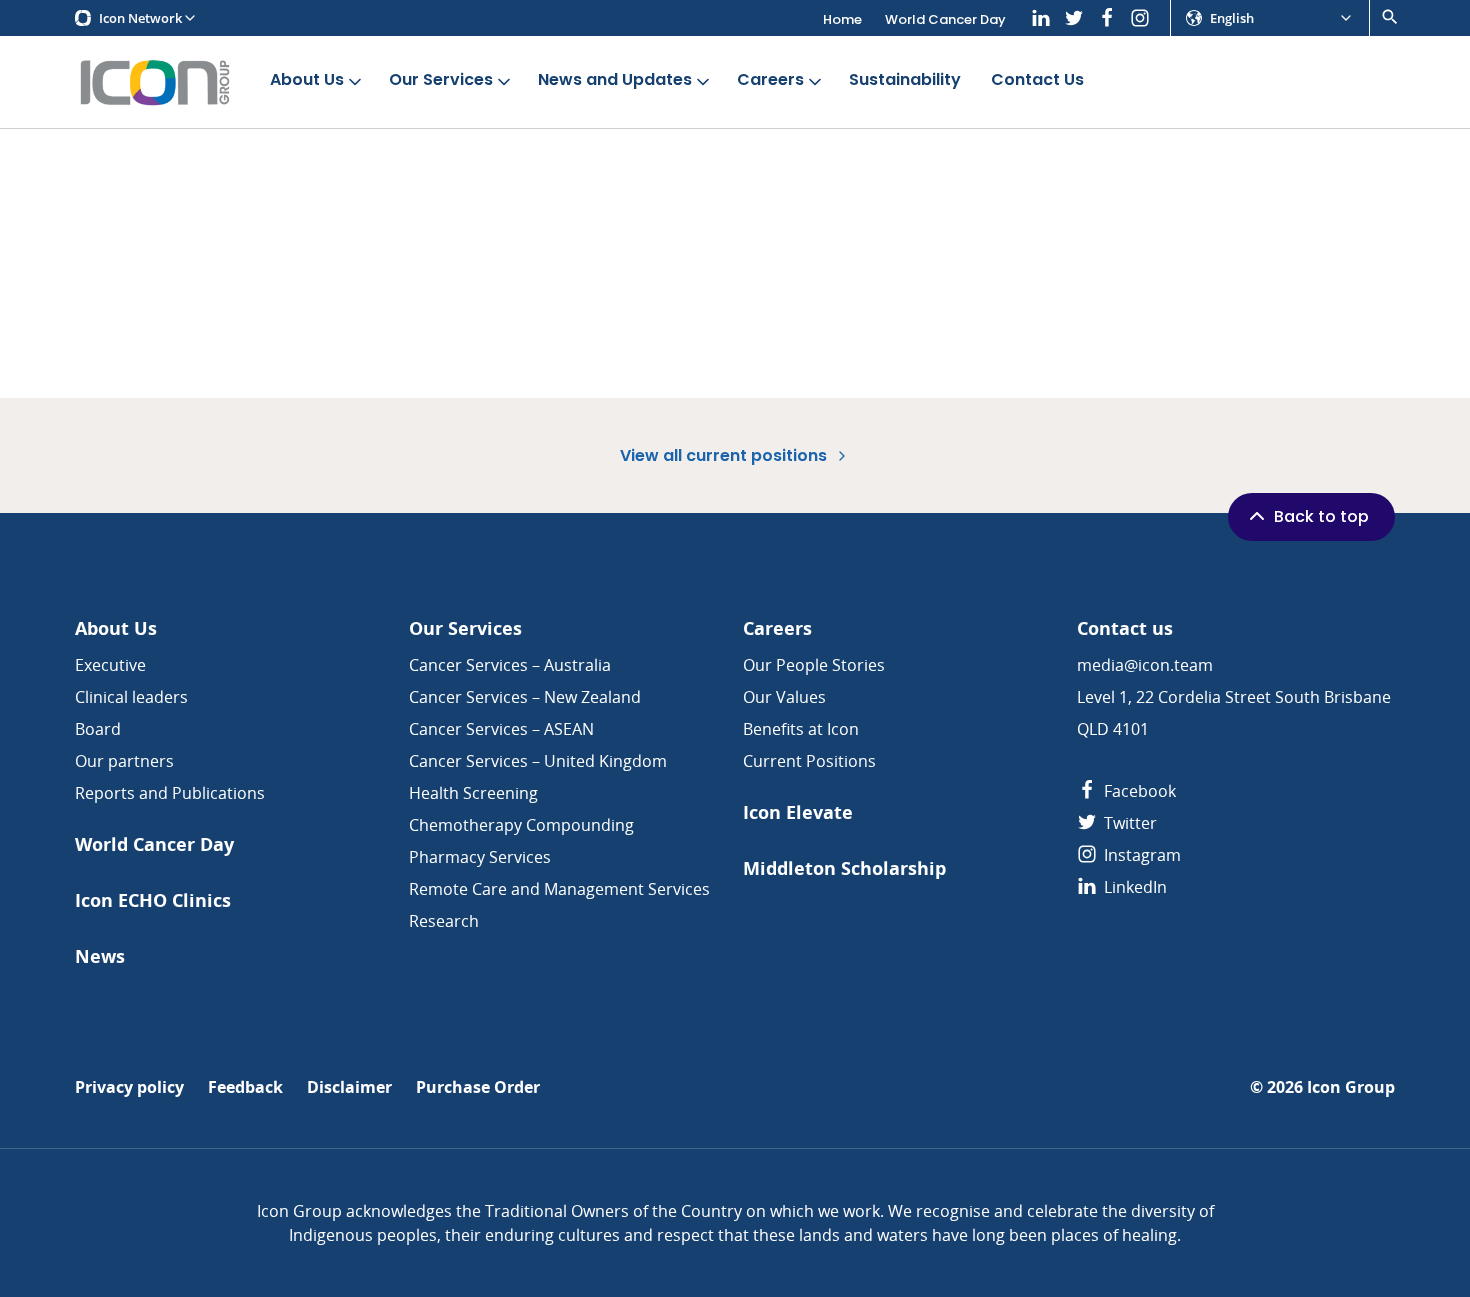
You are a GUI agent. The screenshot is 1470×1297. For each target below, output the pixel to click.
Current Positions (809, 761)
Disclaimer (349, 1087)
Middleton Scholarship (844, 868)
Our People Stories (814, 665)
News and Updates (615, 79)
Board (98, 729)
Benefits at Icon (801, 729)
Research (444, 921)
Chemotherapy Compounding (521, 825)
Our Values (784, 697)
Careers (770, 79)
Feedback (245, 1087)
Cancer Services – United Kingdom (538, 761)
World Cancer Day (945, 19)
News (100, 956)
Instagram (1140, 855)
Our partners (124, 761)
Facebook (1138, 791)
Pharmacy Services (480, 857)
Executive (110, 665)
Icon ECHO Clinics (153, 900)
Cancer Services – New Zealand (525, 697)
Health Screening (473, 793)
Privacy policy (129, 1087)
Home (842, 19)
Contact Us (1037, 79)
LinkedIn (1133, 887)
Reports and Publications (170, 793)
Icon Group (1351, 1087)
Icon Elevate (798, 812)
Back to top (1321, 516)
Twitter (1128, 823)
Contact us (1125, 628)
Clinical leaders (131, 697)
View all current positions (725, 455)
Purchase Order (478, 1087)
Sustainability (905, 79)
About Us (307, 79)
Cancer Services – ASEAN (501, 729)
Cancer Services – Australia (510, 665)
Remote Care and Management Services (559, 889)
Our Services (441, 79)
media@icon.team (1145, 665)
